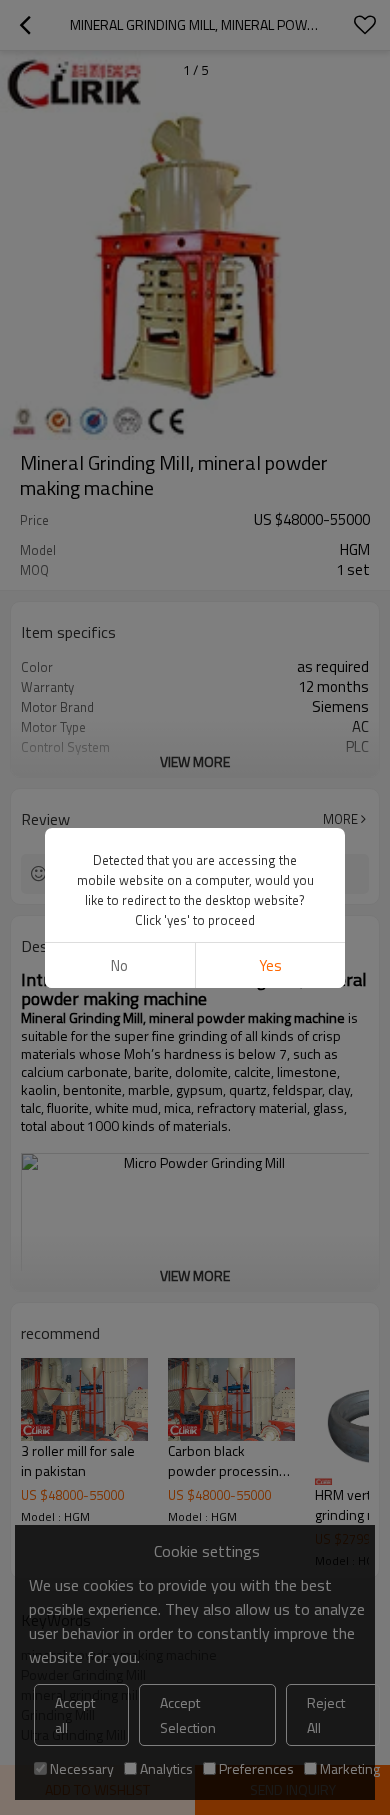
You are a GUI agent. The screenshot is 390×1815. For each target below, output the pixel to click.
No (119, 965)
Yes (270, 965)
